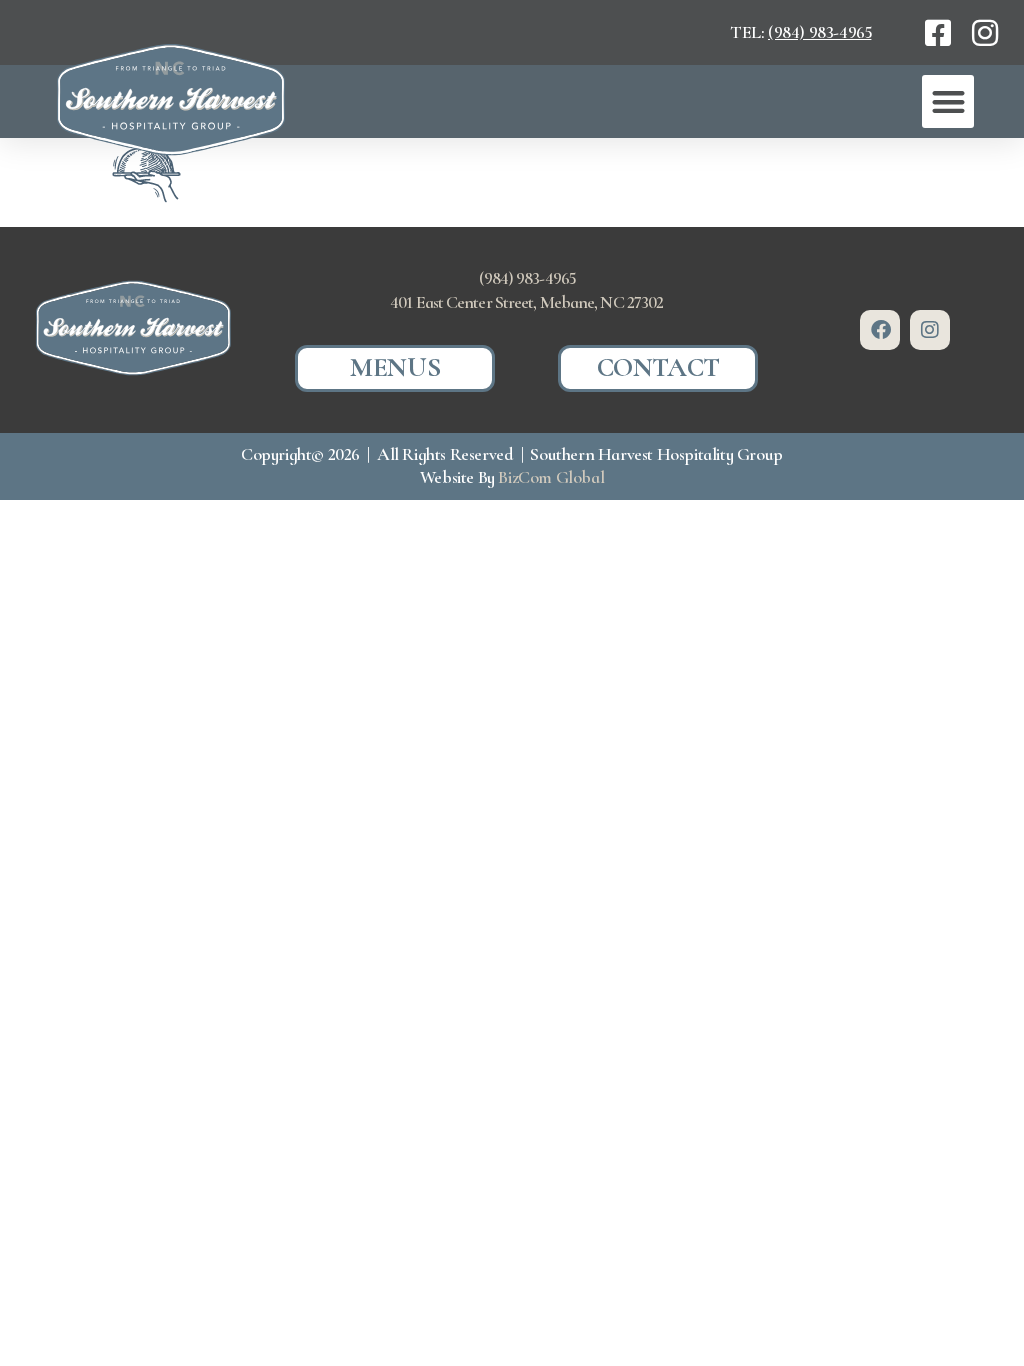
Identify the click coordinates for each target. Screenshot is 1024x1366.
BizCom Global (551, 477)
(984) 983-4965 (819, 32)
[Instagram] (930, 330)
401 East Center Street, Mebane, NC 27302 (526, 302)
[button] (948, 101)
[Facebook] (880, 330)
